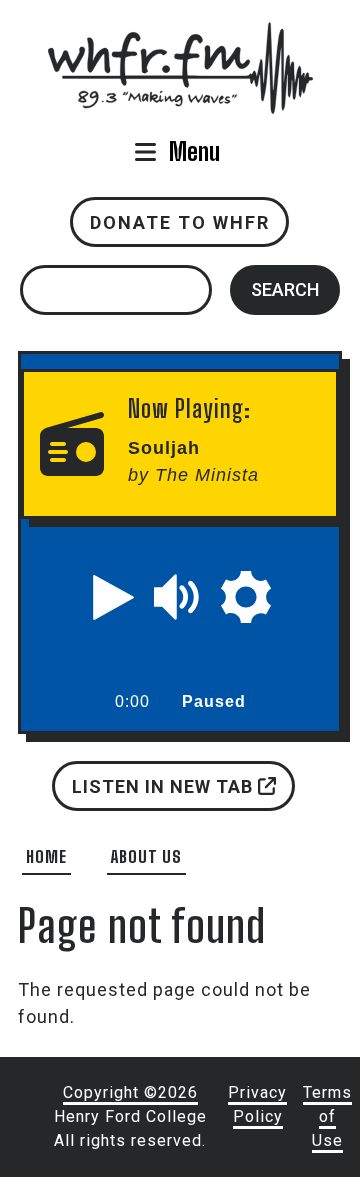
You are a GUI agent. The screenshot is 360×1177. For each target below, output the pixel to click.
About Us (146, 856)
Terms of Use (327, 1116)
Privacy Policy (257, 1104)
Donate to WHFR (180, 222)
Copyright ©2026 (130, 1092)
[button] (114, 597)
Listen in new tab (164, 785)
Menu (194, 151)
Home (46, 856)
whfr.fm (180, 35)
